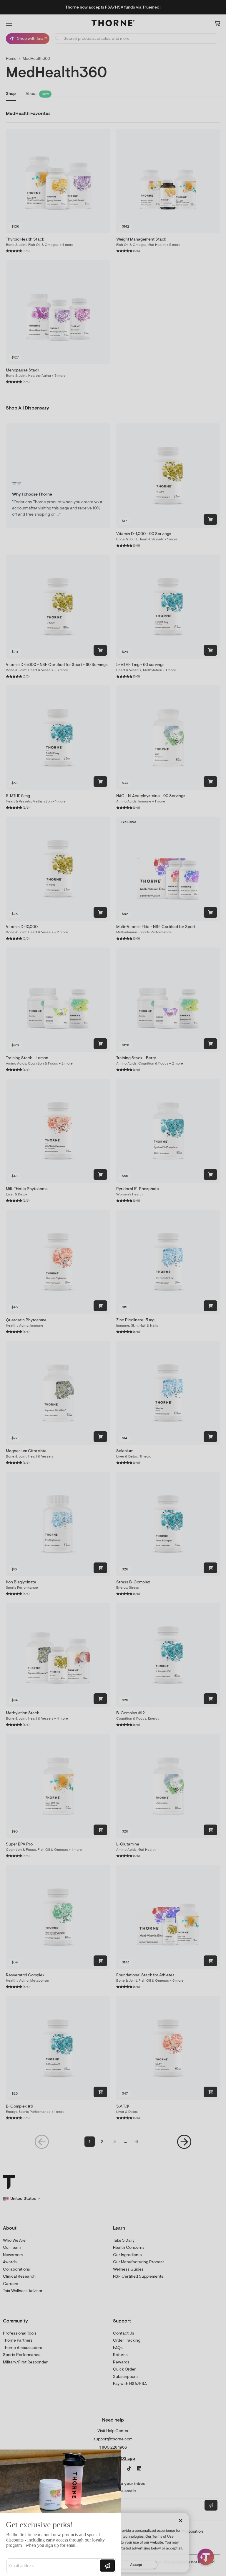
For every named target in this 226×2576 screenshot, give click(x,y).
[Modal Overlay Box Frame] (61, 2513)
